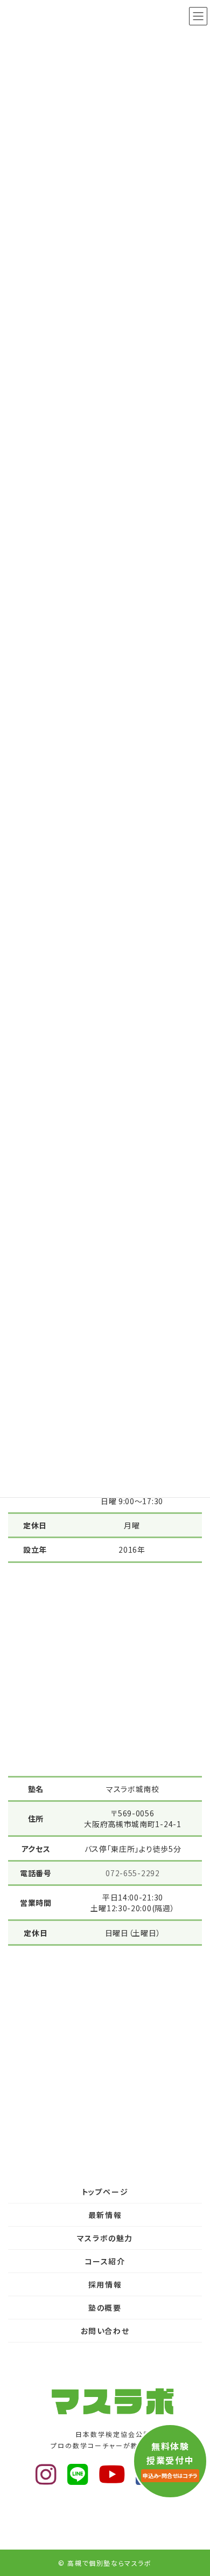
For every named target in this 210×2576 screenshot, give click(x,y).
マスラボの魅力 (105, 2238)
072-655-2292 (132, 1873)
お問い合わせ (105, 2331)
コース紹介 (105, 2261)
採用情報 (105, 2284)
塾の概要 (105, 2308)
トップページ (105, 2192)
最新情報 (105, 2215)
